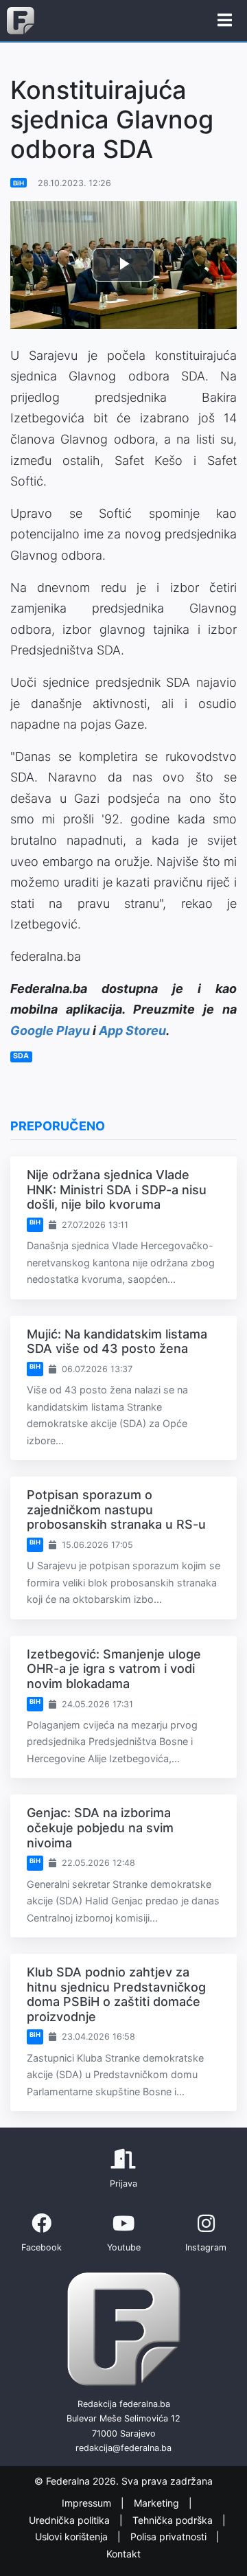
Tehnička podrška (174, 2520)
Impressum (88, 2503)
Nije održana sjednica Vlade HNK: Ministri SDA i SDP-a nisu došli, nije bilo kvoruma (117, 1189)
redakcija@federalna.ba (123, 2448)
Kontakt (123, 2554)
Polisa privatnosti (170, 2537)
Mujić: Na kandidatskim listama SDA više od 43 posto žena (117, 1342)
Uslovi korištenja (73, 2537)
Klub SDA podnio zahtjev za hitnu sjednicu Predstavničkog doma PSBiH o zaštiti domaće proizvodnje (116, 1994)
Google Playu (50, 1030)
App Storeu (132, 1030)
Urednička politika (71, 2520)
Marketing (158, 2503)
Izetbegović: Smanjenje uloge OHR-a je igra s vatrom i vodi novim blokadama (114, 1669)
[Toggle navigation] (225, 21)
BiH (19, 183)
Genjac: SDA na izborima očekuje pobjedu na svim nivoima (100, 1827)
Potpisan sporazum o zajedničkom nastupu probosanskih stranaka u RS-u (116, 1509)
